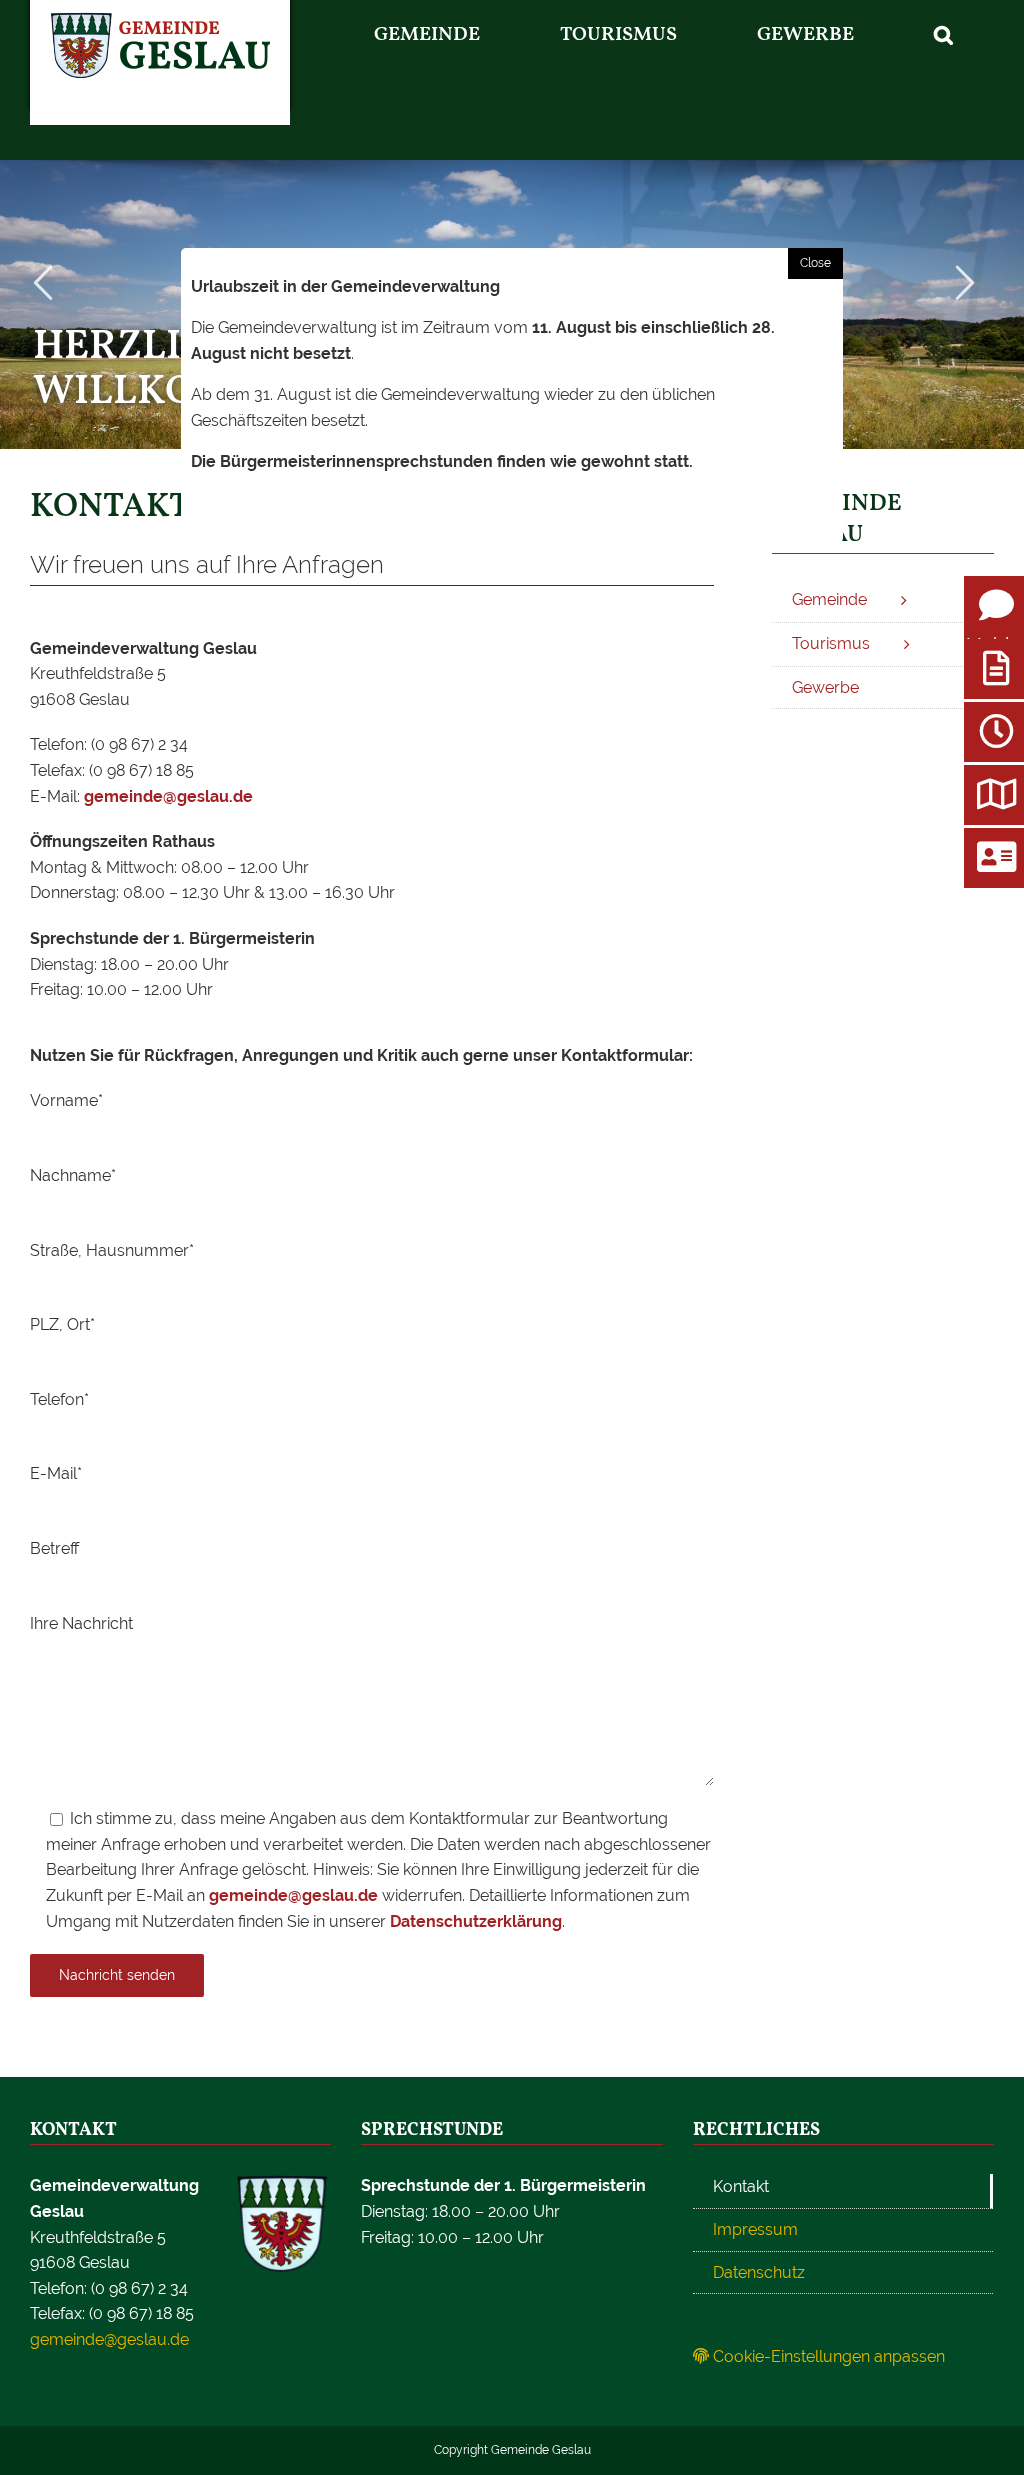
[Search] (944, 35)
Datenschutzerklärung (476, 1921)
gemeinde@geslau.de (168, 796)
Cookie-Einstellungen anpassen (827, 2356)
